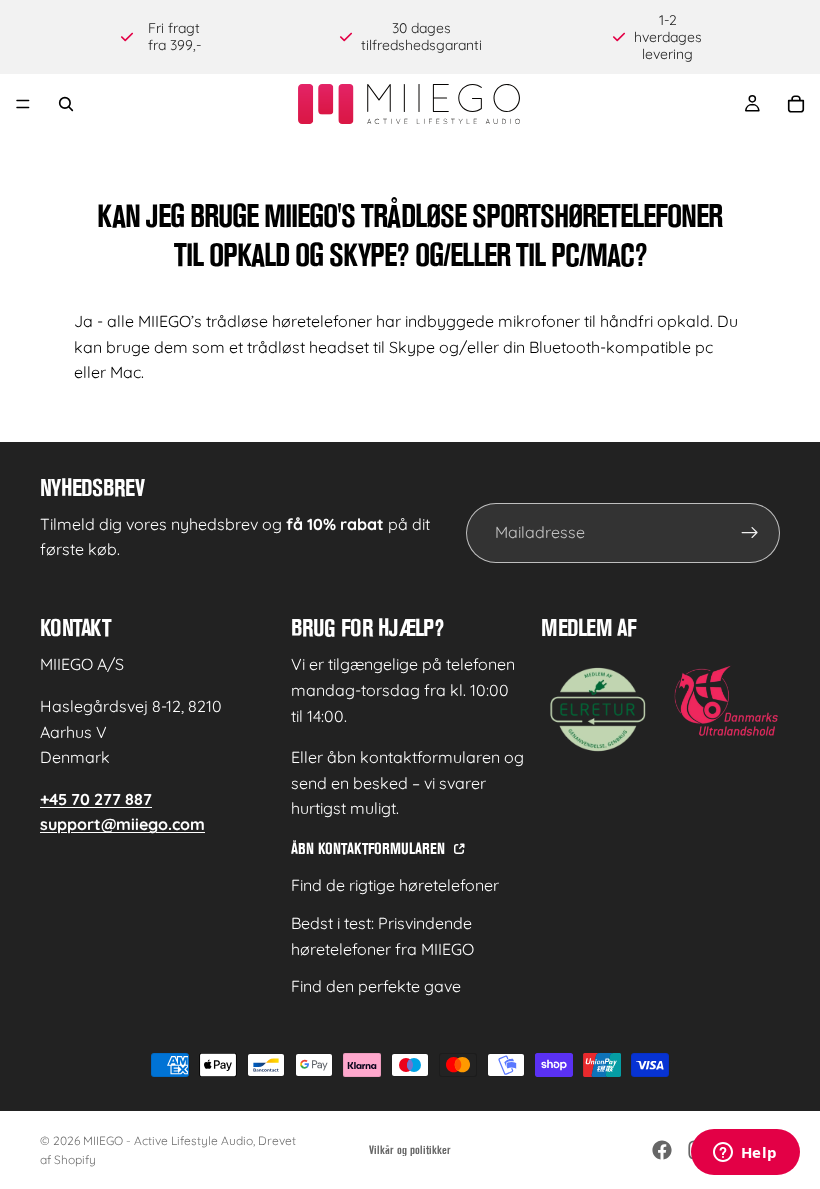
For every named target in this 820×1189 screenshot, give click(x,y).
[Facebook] (662, 1150)
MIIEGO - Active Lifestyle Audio (168, 1140)
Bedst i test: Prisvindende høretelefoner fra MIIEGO (382, 936)
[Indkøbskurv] (796, 104)
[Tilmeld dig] (750, 533)
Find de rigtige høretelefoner (395, 885)
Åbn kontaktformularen (370, 848)
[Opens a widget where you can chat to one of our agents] (745, 1154)
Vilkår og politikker (410, 1150)
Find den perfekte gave (376, 986)
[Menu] (23, 105)
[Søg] (66, 104)
